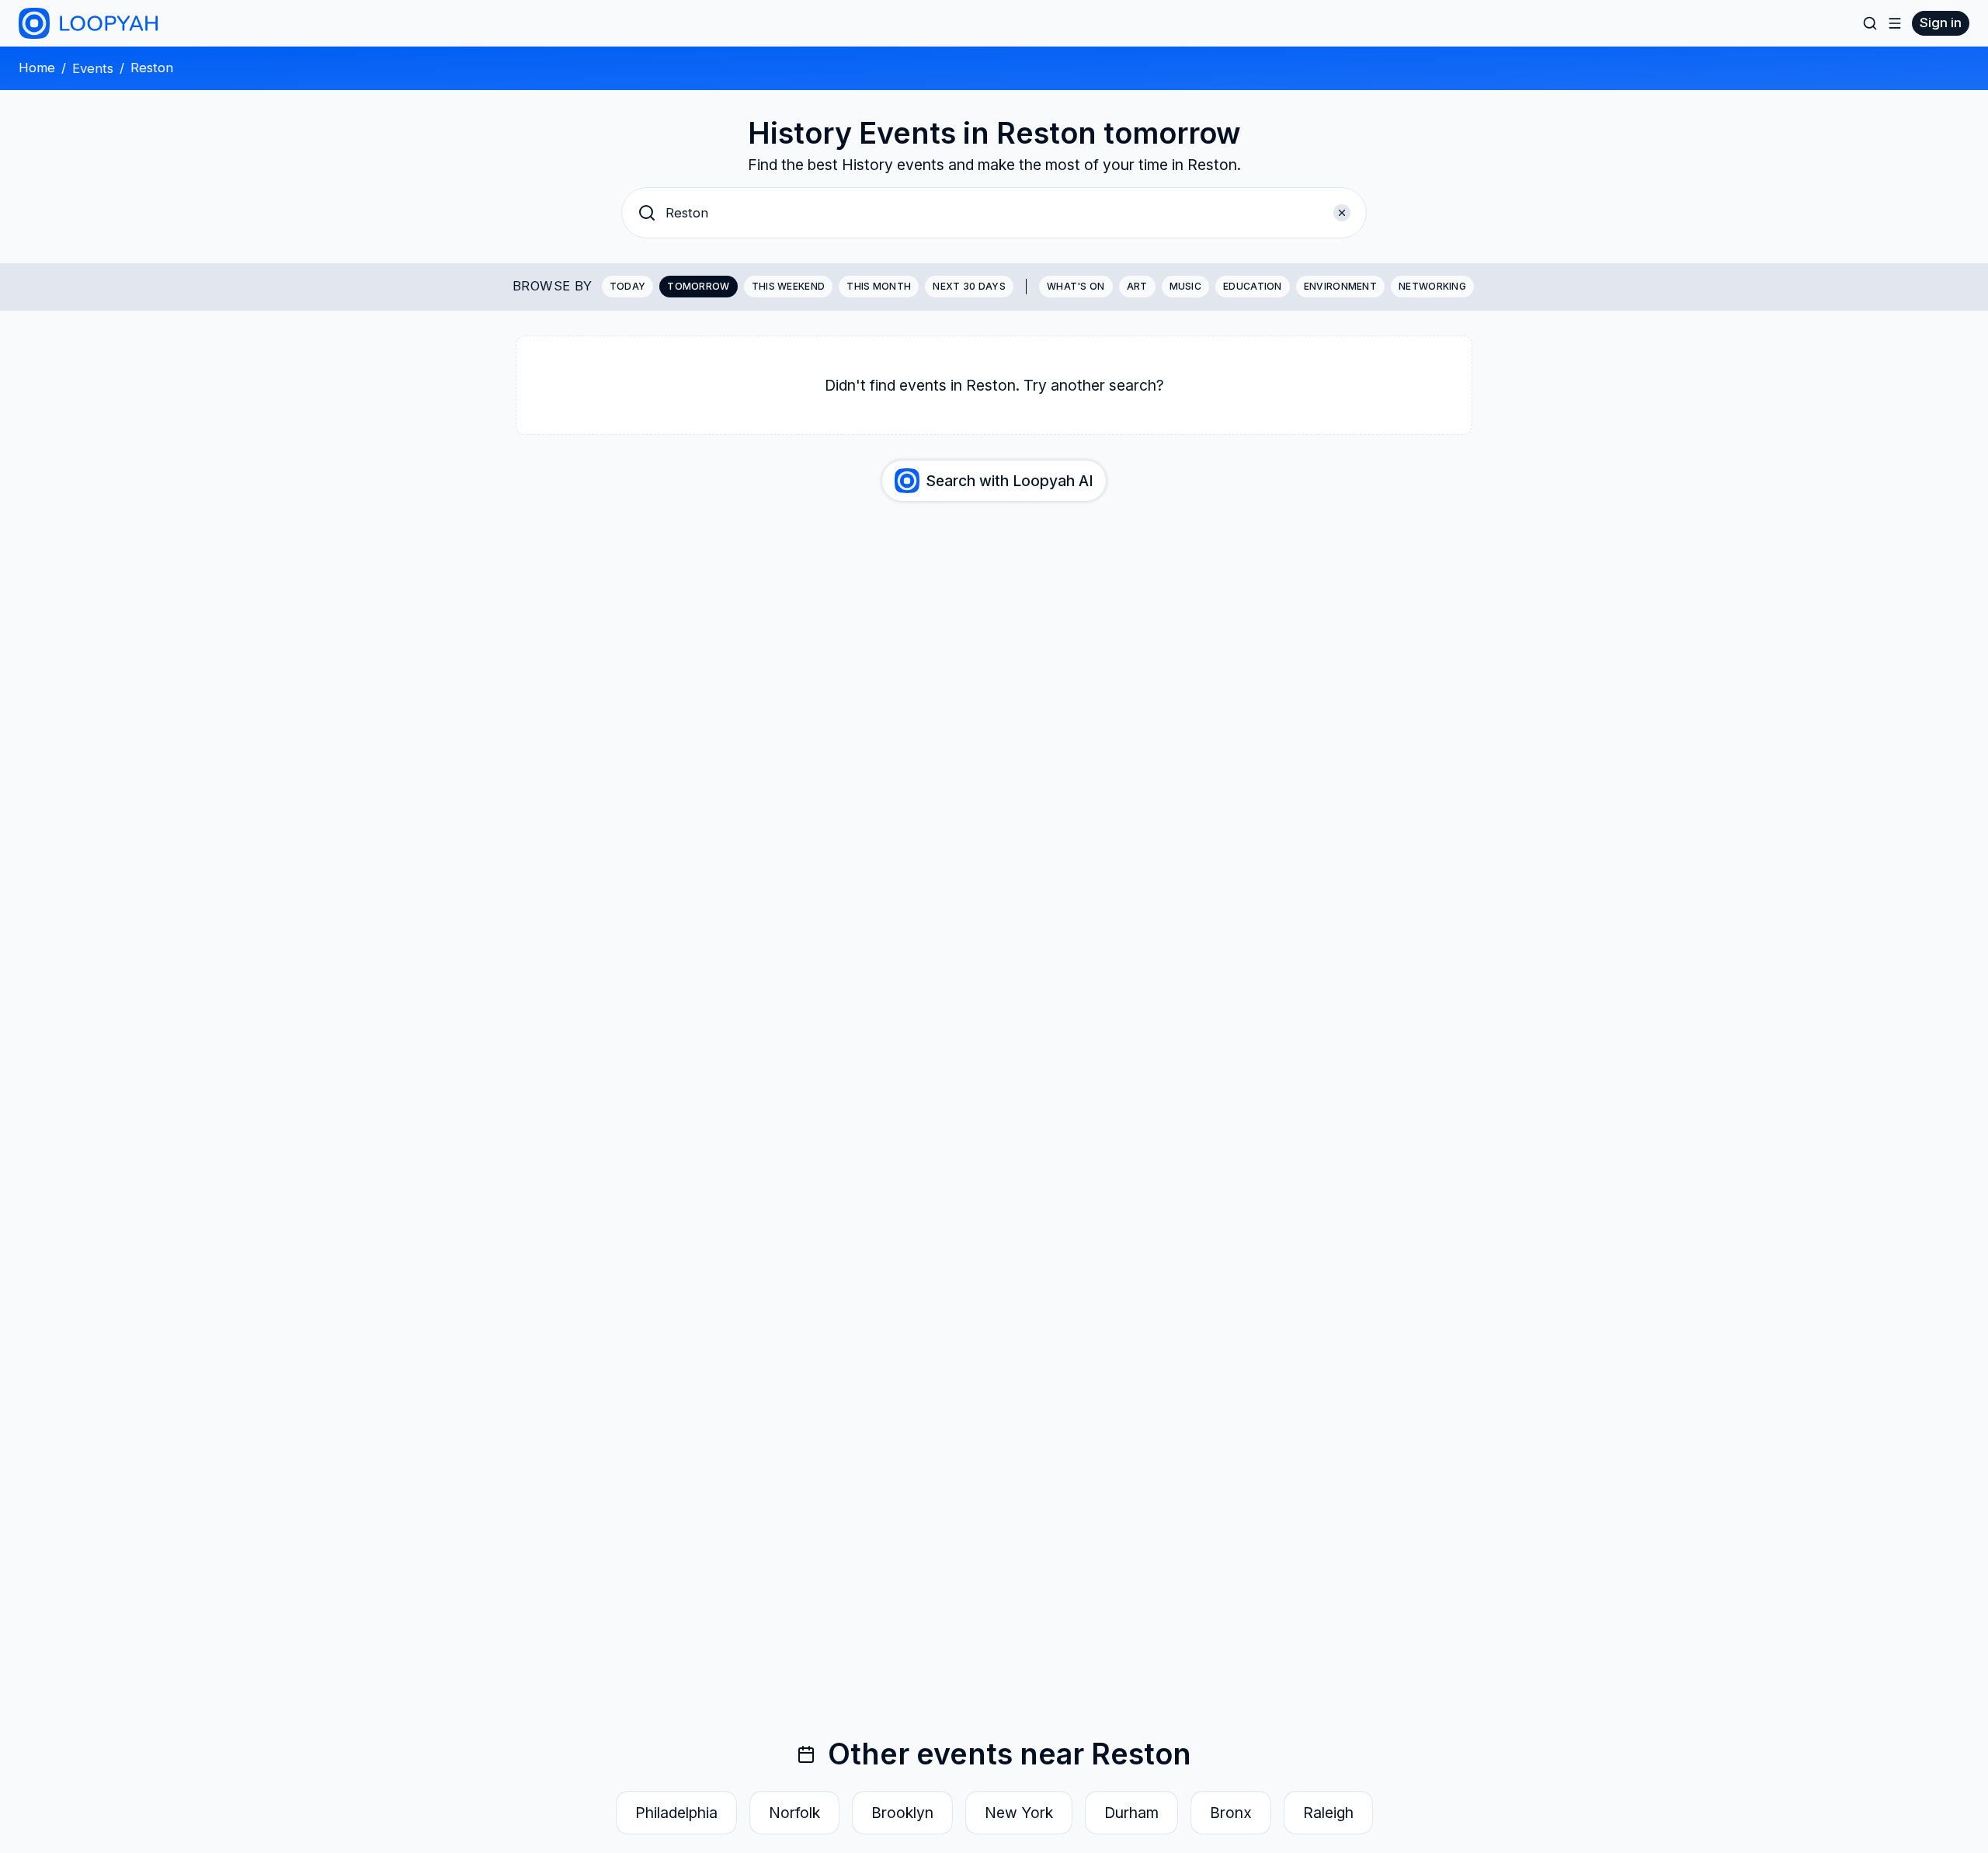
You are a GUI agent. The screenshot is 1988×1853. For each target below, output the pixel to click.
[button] (994, 213)
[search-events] (1870, 23)
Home (37, 68)
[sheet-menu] (1895, 23)
